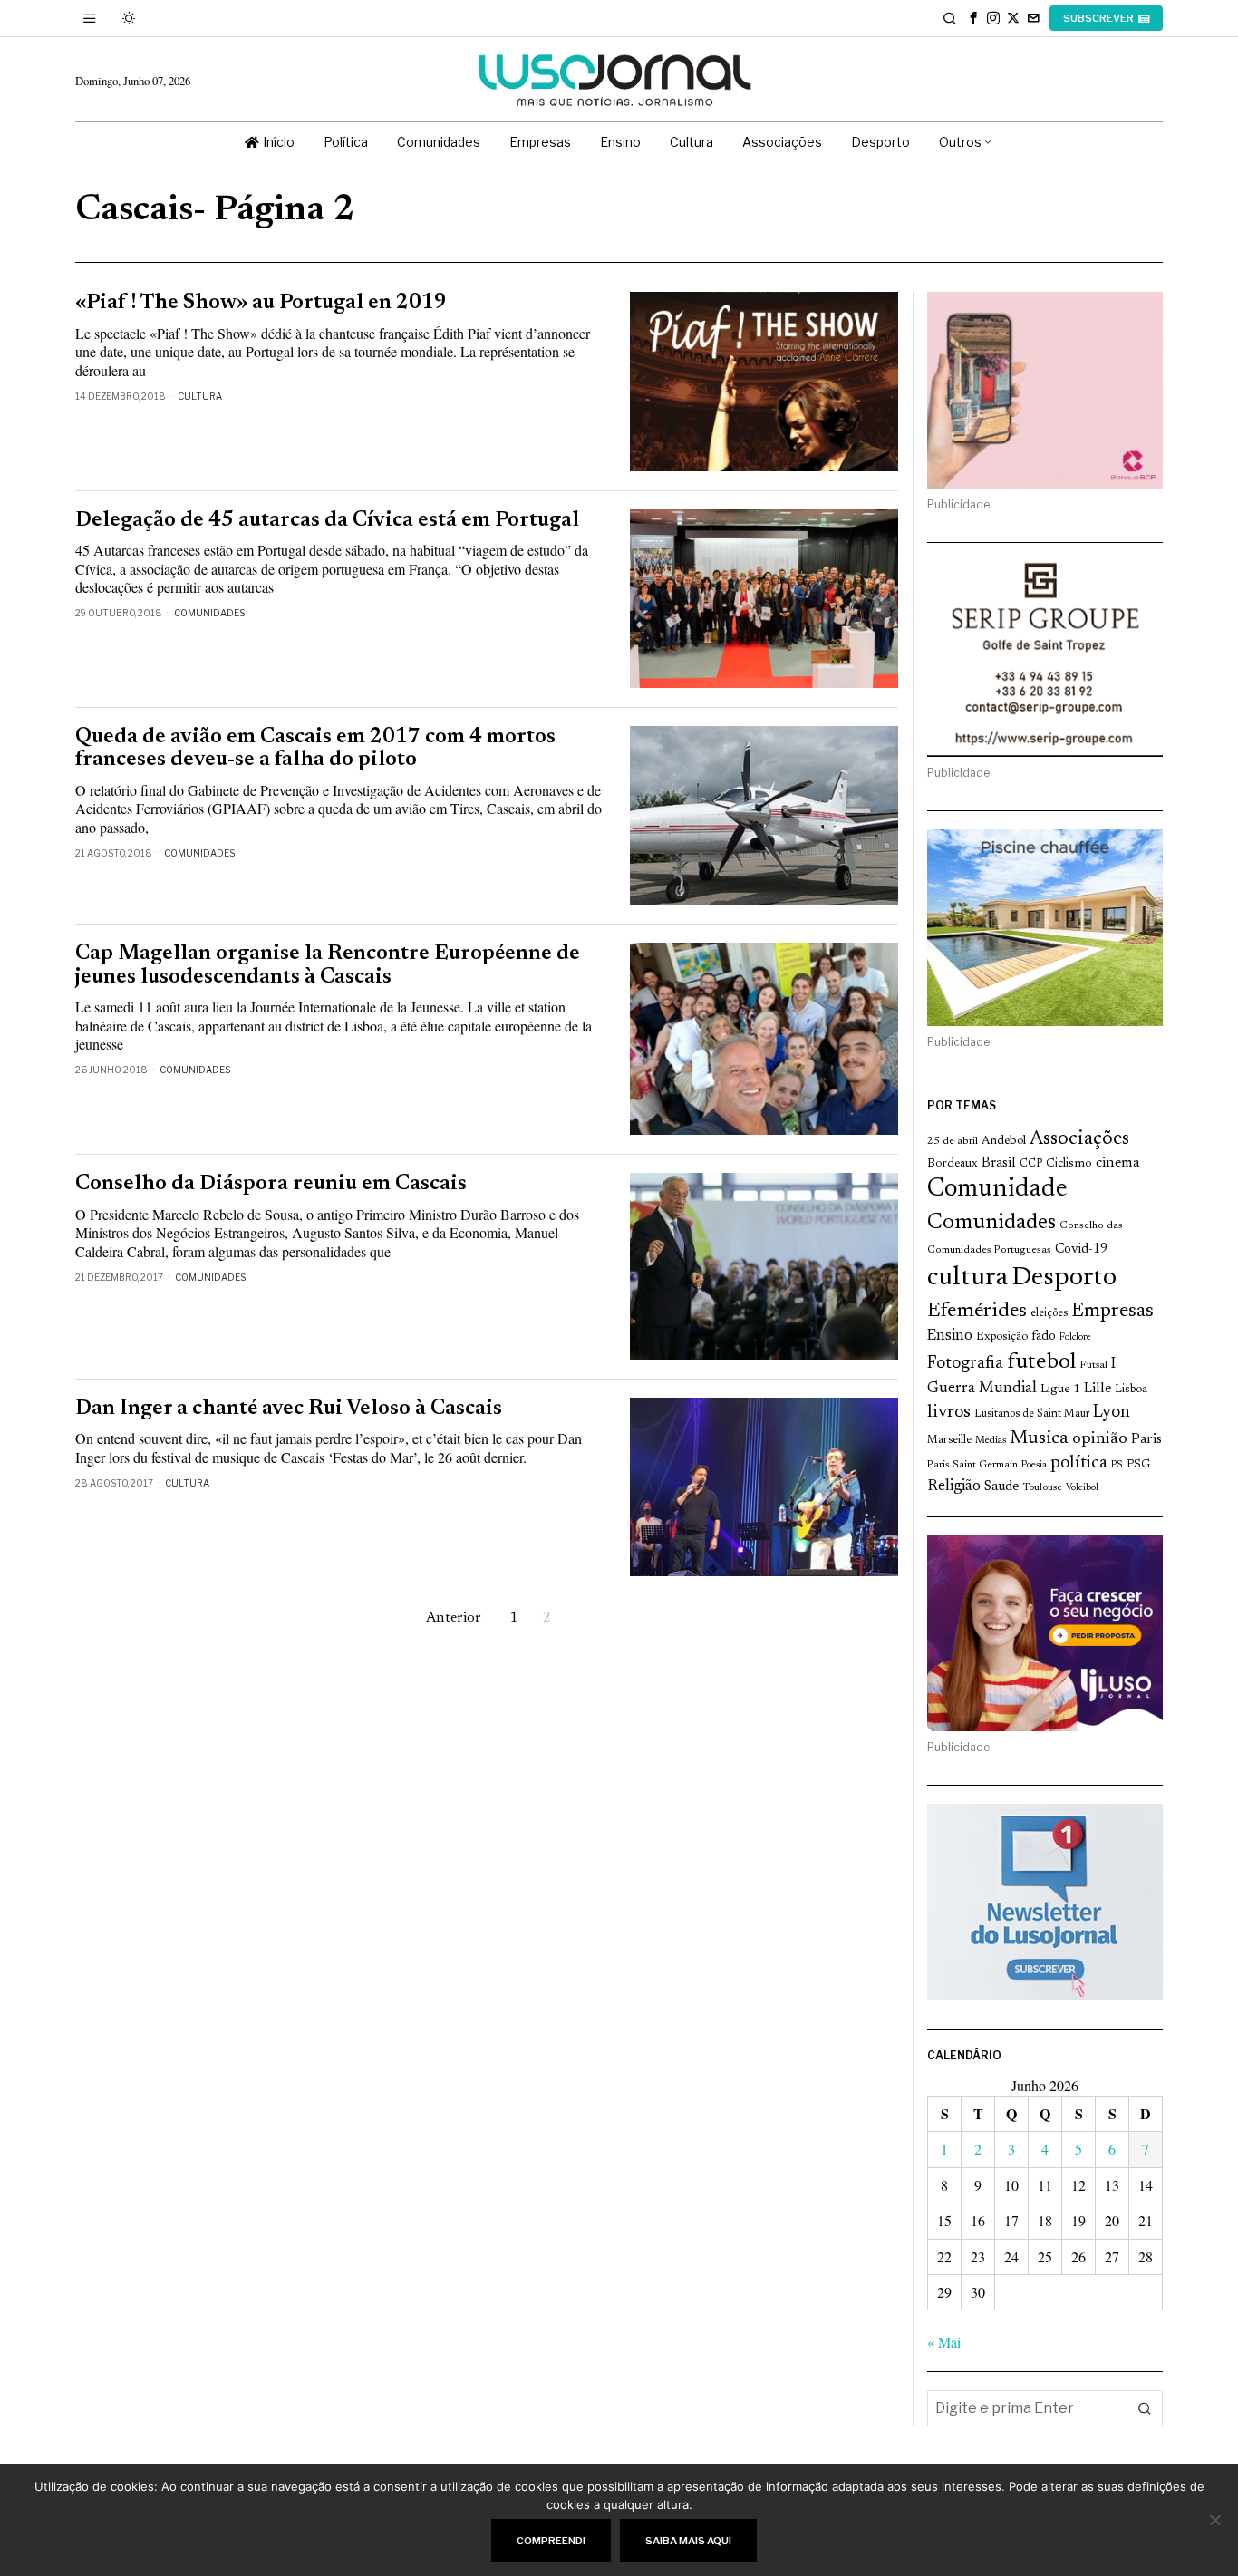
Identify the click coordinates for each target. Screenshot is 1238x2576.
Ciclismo (1069, 1164)
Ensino (950, 1336)
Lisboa (1131, 1390)
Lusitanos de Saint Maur (1032, 1414)
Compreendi (551, 2541)
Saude (1001, 1487)
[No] (1215, 2520)
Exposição (1002, 1336)
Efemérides (977, 1311)
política (1079, 1463)
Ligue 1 (1060, 1390)
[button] (1145, 2408)
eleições (1049, 1313)
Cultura (200, 396)
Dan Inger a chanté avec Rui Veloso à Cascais (289, 1409)
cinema (1118, 1163)
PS (1117, 1465)
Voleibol (1082, 1488)
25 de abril (953, 1141)
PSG (1138, 1465)
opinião (1100, 1439)
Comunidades (209, 613)
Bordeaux (953, 1163)
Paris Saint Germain (972, 1465)
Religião (954, 1487)
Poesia (1034, 1465)
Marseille (949, 1440)
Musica (1039, 1438)
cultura (967, 1278)
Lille (1098, 1389)
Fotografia (965, 1364)
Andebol (1004, 1141)
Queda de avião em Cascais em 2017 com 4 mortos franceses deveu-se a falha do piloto (315, 749)
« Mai (944, 2342)
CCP (1031, 1164)
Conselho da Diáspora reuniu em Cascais (271, 1184)
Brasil (999, 1163)
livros (949, 1413)
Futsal (1093, 1365)
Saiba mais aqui (688, 2541)
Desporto (1064, 1278)
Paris (1146, 1440)
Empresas (1112, 1312)
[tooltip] (973, 18)
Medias (991, 1441)
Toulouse (1042, 1487)
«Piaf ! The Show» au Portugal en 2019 (261, 303)
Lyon (1112, 1413)
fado (1044, 1336)
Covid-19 (1081, 1249)
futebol (1041, 1363)
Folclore (1075, 1337)
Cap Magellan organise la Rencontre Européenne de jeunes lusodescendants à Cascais (328, 965)
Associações (1079, 1139)
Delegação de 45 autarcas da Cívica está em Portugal (327, 521)
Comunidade (997, 1190)
